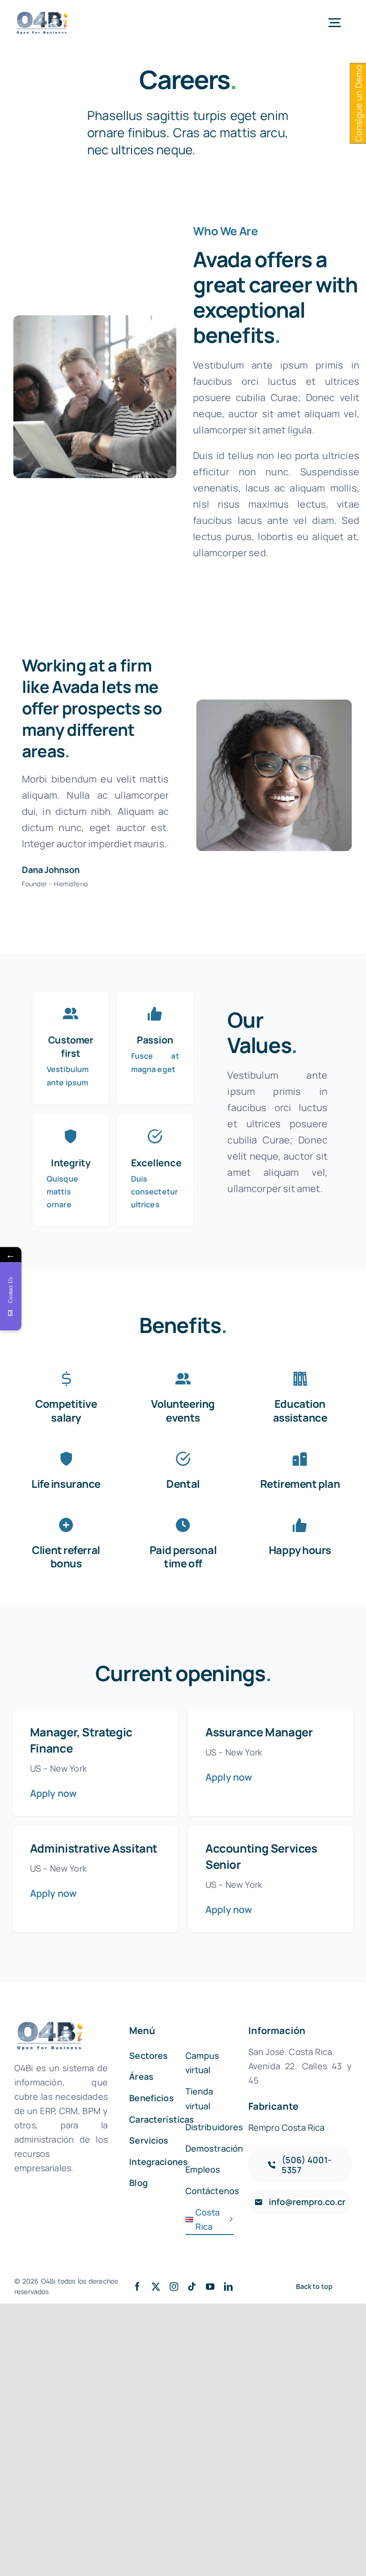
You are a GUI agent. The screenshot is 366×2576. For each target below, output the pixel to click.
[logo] (43, 15)
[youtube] (210, 2286)
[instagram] (174, 2286)
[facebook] (137, 2286)
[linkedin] (228, 2286)
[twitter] (156, 2286)
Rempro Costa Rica (287, 2127)
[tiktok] (192, 2286)
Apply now (53, 1793)
